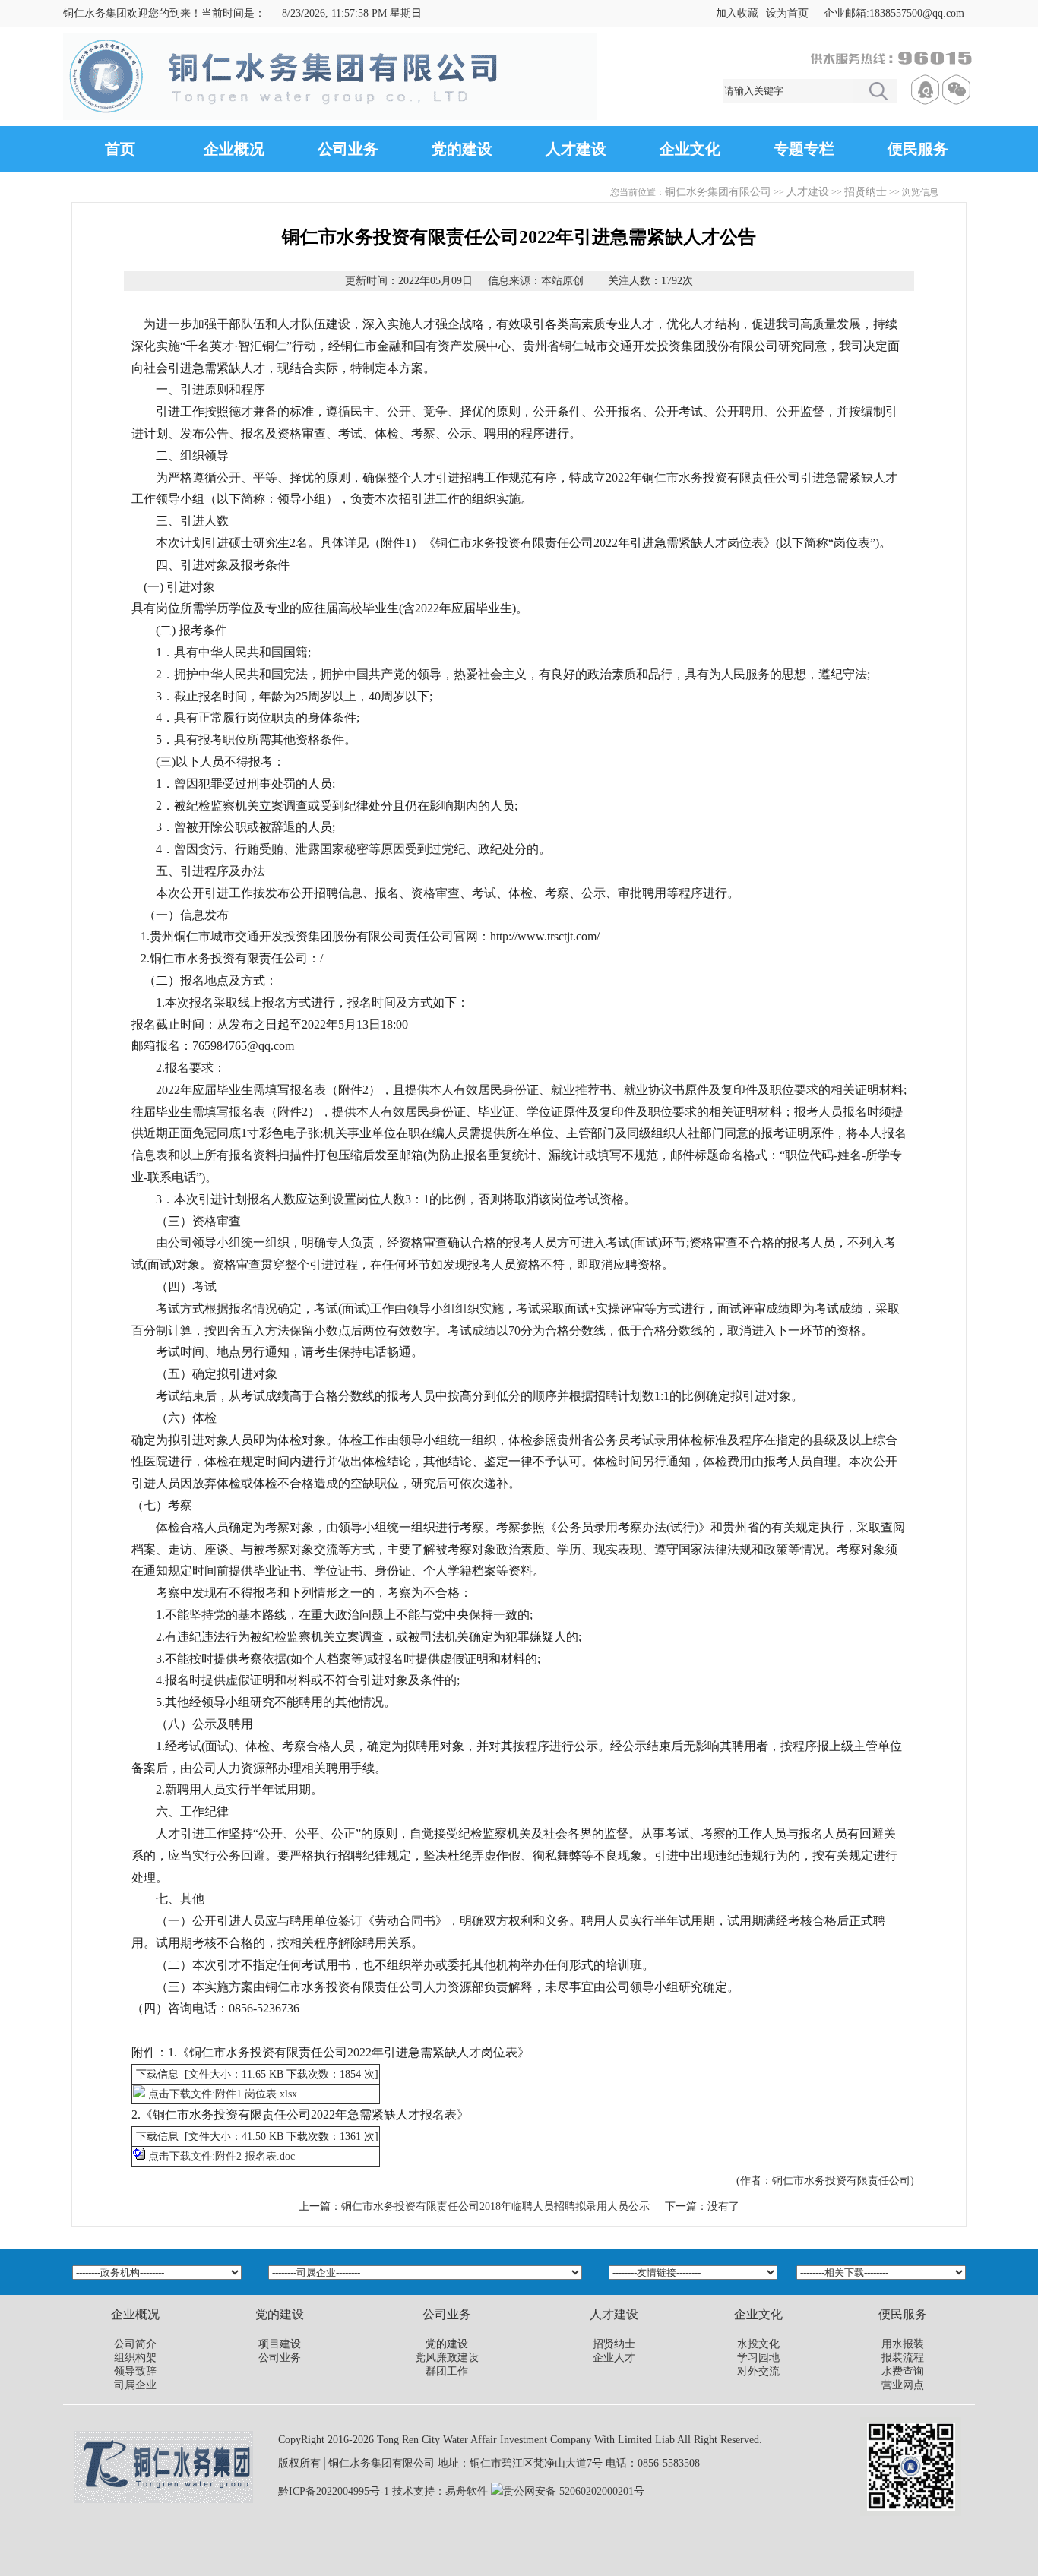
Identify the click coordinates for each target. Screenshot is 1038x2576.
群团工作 (447, 2371)
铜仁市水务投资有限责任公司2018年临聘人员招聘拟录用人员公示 (495, 2206)
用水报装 (903, 2344)
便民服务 (918, 149)
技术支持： (419, 2491)
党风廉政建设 (447, 2358)
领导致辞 (135, 2371)
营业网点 (903, 2385)
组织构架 (135, 2358)
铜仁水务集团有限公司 (718, 192)
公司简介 (135, 2344)
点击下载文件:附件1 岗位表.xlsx (223, 2094)
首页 (120, 149)
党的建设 (462, 149)
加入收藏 (737, 13)
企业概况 (234, 149)
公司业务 (348, 149)
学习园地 (758, 2358)
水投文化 (758, 2344)
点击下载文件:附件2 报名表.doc (222, 2156)
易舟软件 (467, 2491)
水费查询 (903, 2371)
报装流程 (903, 2358)
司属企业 (135, 2385)
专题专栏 (804, 149)
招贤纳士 (866, 192)
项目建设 (280, 2344)
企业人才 (614, 2358)
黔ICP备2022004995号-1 (334, 2491)
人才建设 (576, 149)
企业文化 (690, 149)
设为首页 (787, 13)
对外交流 (758, 2371)
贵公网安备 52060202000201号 (574, 2491)
